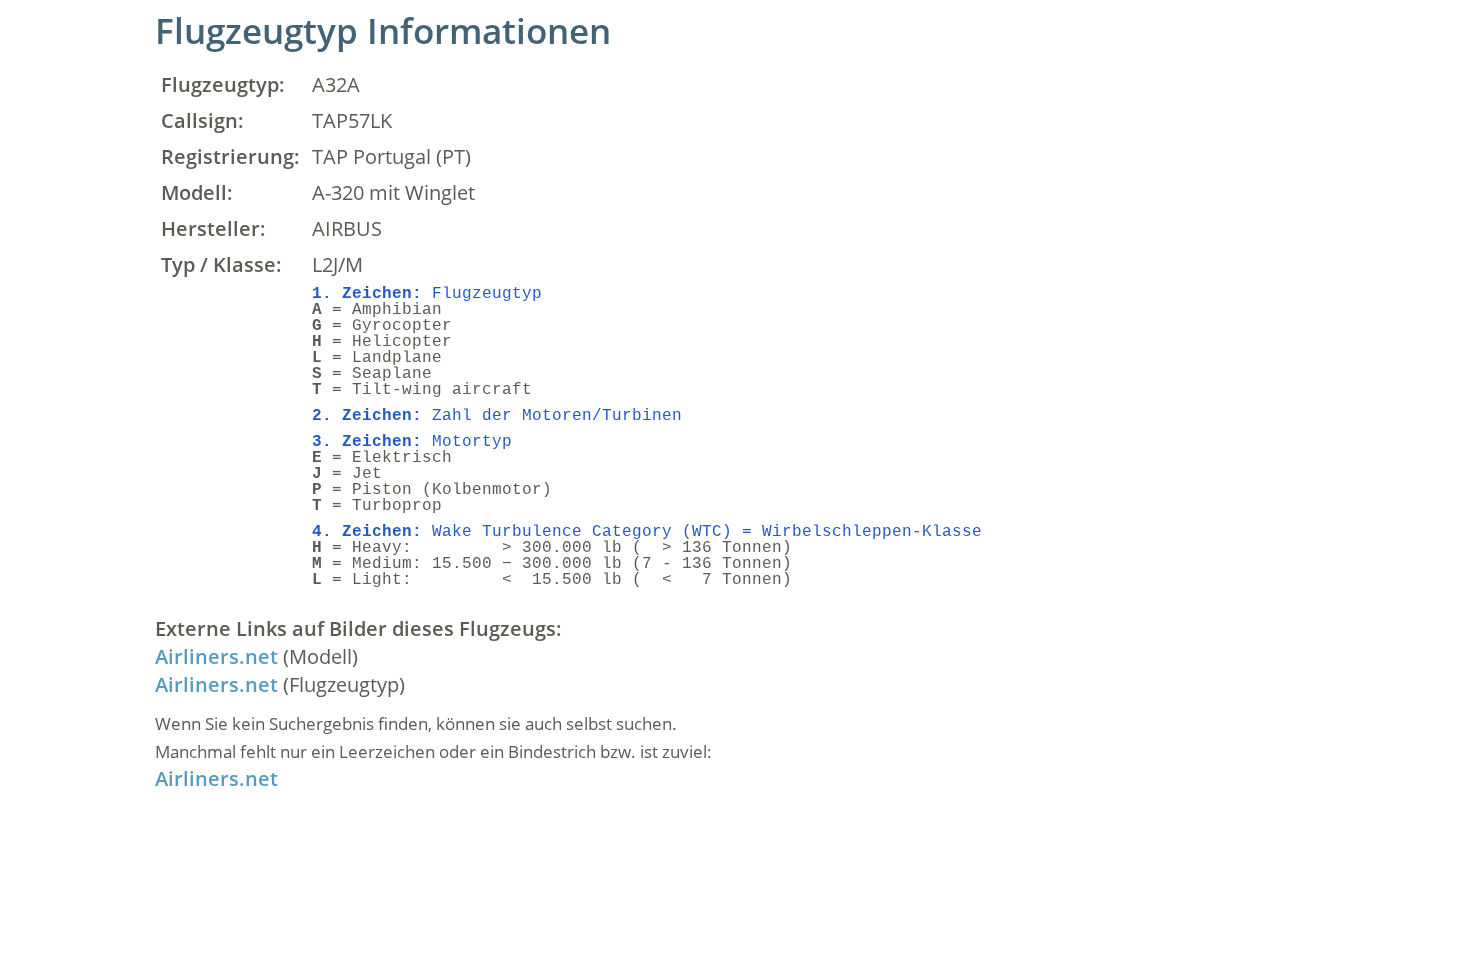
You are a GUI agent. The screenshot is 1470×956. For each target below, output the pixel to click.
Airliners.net (216, 656)
